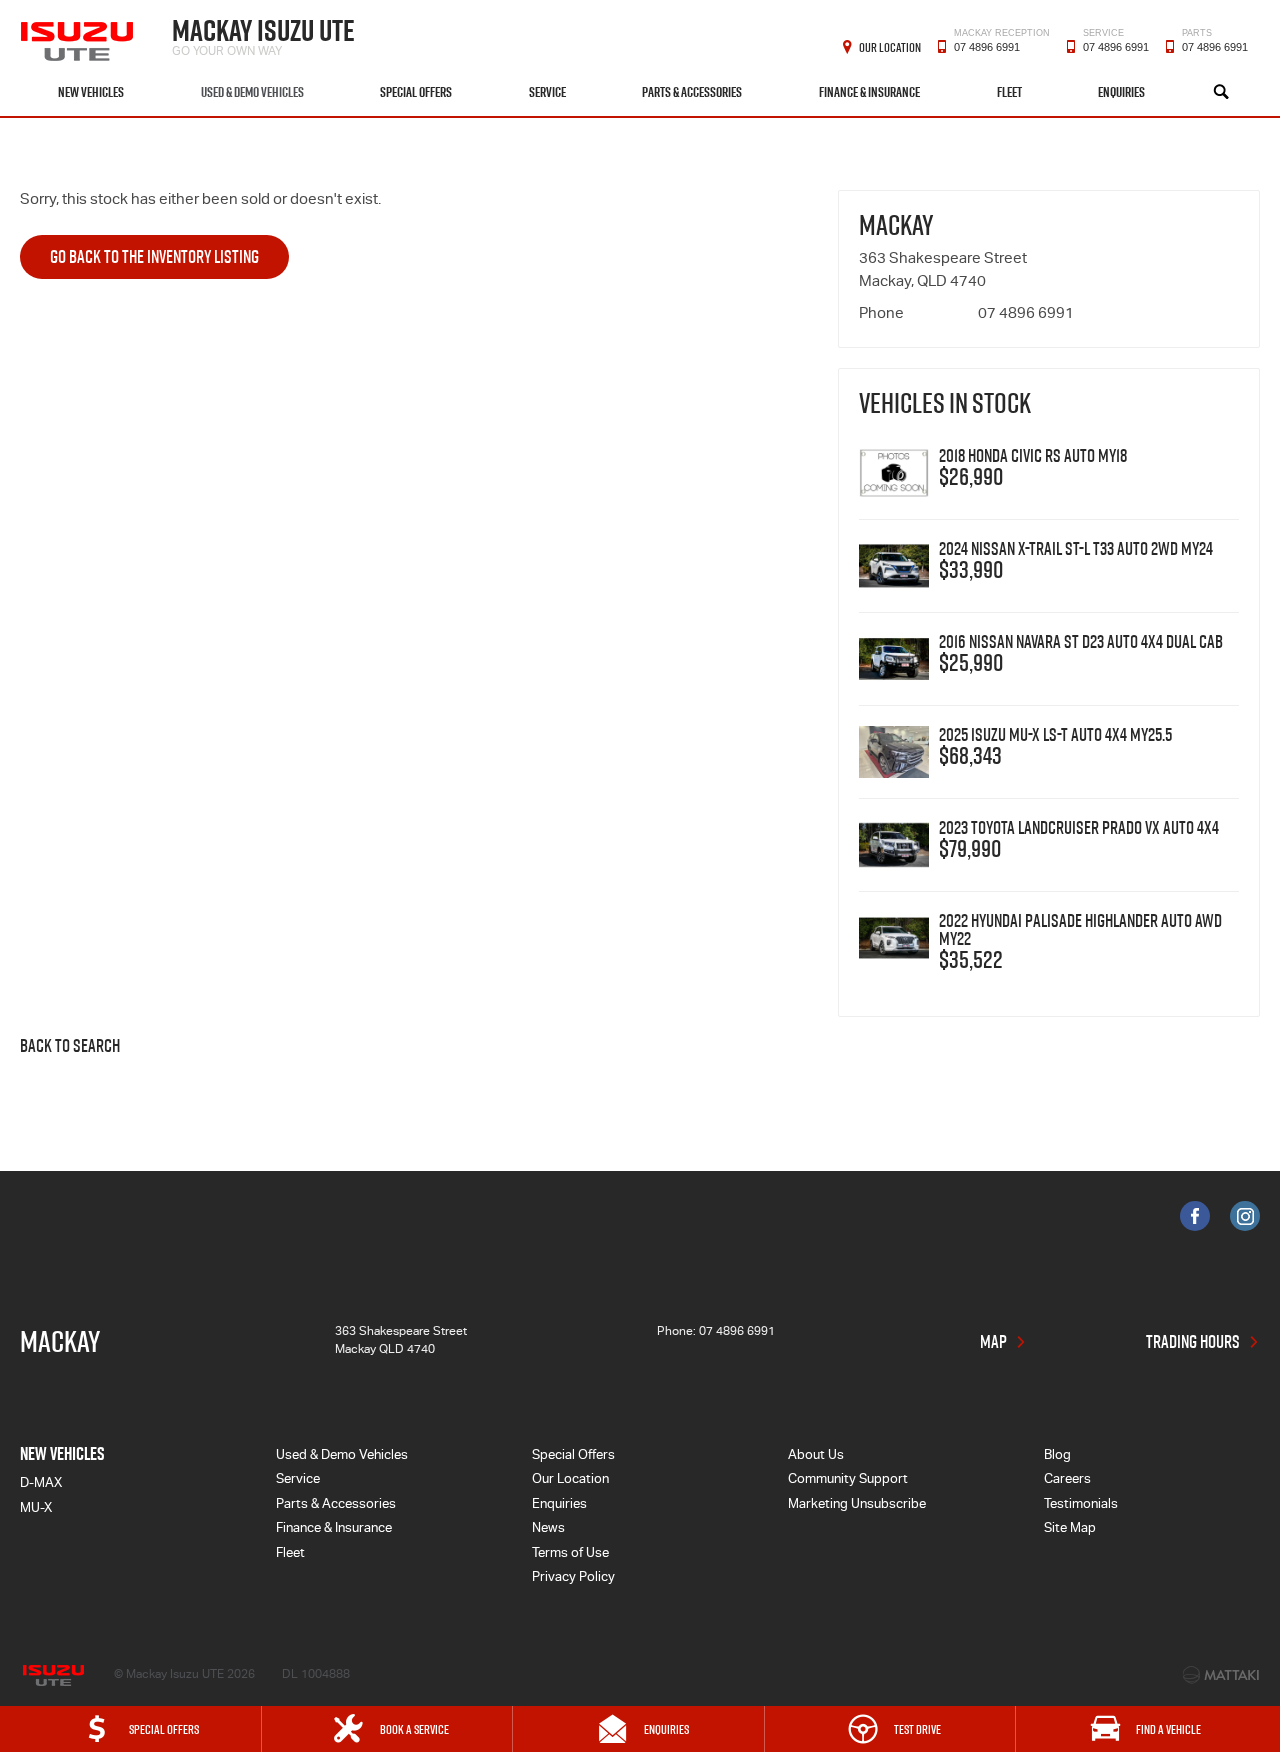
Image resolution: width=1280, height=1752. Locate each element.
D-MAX (41, 1484)
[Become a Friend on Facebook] (1195, 1216)
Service (547, 92)
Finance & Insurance (869, 92)
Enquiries (1121, 92)
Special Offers (416, 92)
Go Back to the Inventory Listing (154, 256)
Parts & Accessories (692, 92)
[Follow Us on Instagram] (1245, 1216)
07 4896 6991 (1002, 45)
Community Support (848, 1480)
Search (1221, 92)
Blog (1057, 1456)
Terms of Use (570, 1554)
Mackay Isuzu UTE (263, 34)
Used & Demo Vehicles (252, 92)
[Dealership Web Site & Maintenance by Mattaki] (1221, 1675)
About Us (816, 1456)
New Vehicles (91, 92)
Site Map (1070, 1529)
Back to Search (70, 1047)
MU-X (36, 1509)
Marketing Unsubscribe (857, 1505)
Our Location (890, 47)
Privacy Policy (573, 1578)
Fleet (1009, 92)
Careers (1067, 1480)
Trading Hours (1193, 1342)
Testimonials (1081, 1505)
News (548, 1529)
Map (993, 1342)
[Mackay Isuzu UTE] (78, 34)
